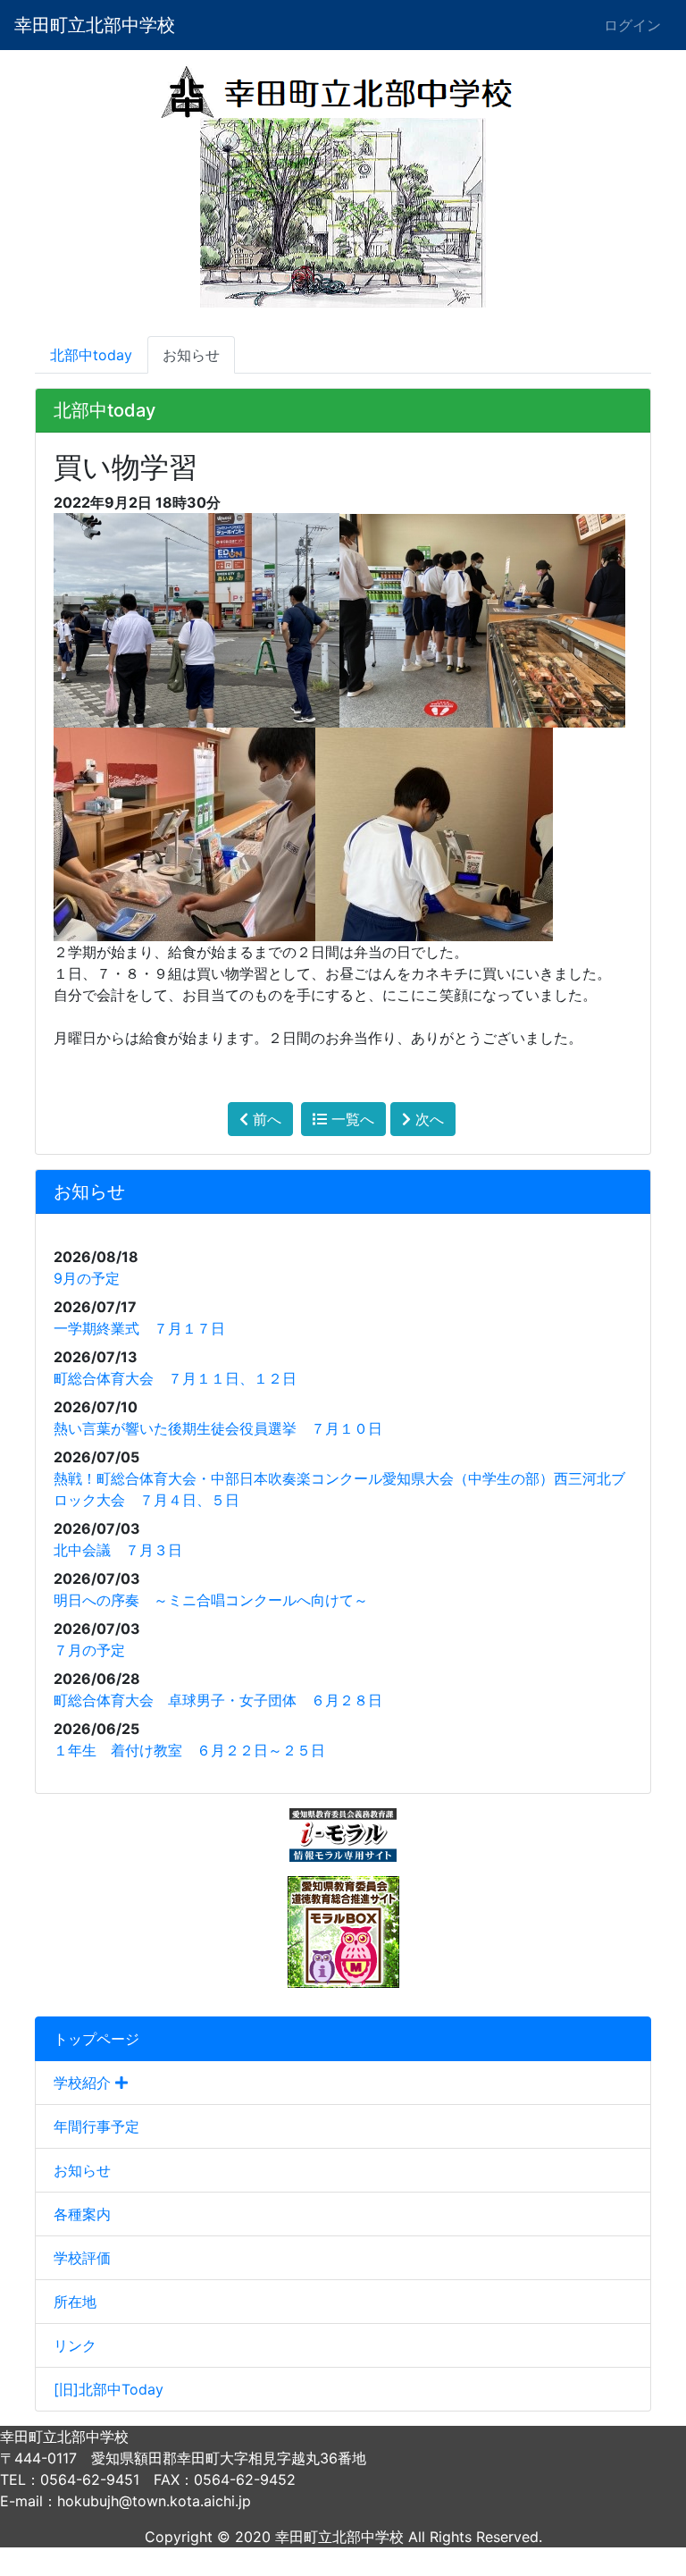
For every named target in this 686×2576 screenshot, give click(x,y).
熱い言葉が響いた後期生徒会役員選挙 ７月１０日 (218, 1428)
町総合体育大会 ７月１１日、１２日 (175, 1378)
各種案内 (82, 2214)
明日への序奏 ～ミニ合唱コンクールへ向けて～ (211, 1600)
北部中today (91, 355)
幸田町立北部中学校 (95, 25)
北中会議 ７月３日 (118, 1550)
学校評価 (82, 2258)
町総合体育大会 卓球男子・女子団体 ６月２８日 (218, 1700)
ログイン (632, 25)
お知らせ (82, 2170)
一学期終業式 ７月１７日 (139, 1328)
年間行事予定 (96, 2126)
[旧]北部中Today (109, 2389)
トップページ (96, 2039)
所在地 (75, 2302)
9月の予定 (87, 1278)
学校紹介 (84, 2083)
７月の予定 (89, 1650)
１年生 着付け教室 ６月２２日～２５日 (197, 1750)
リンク (75, 2345)
